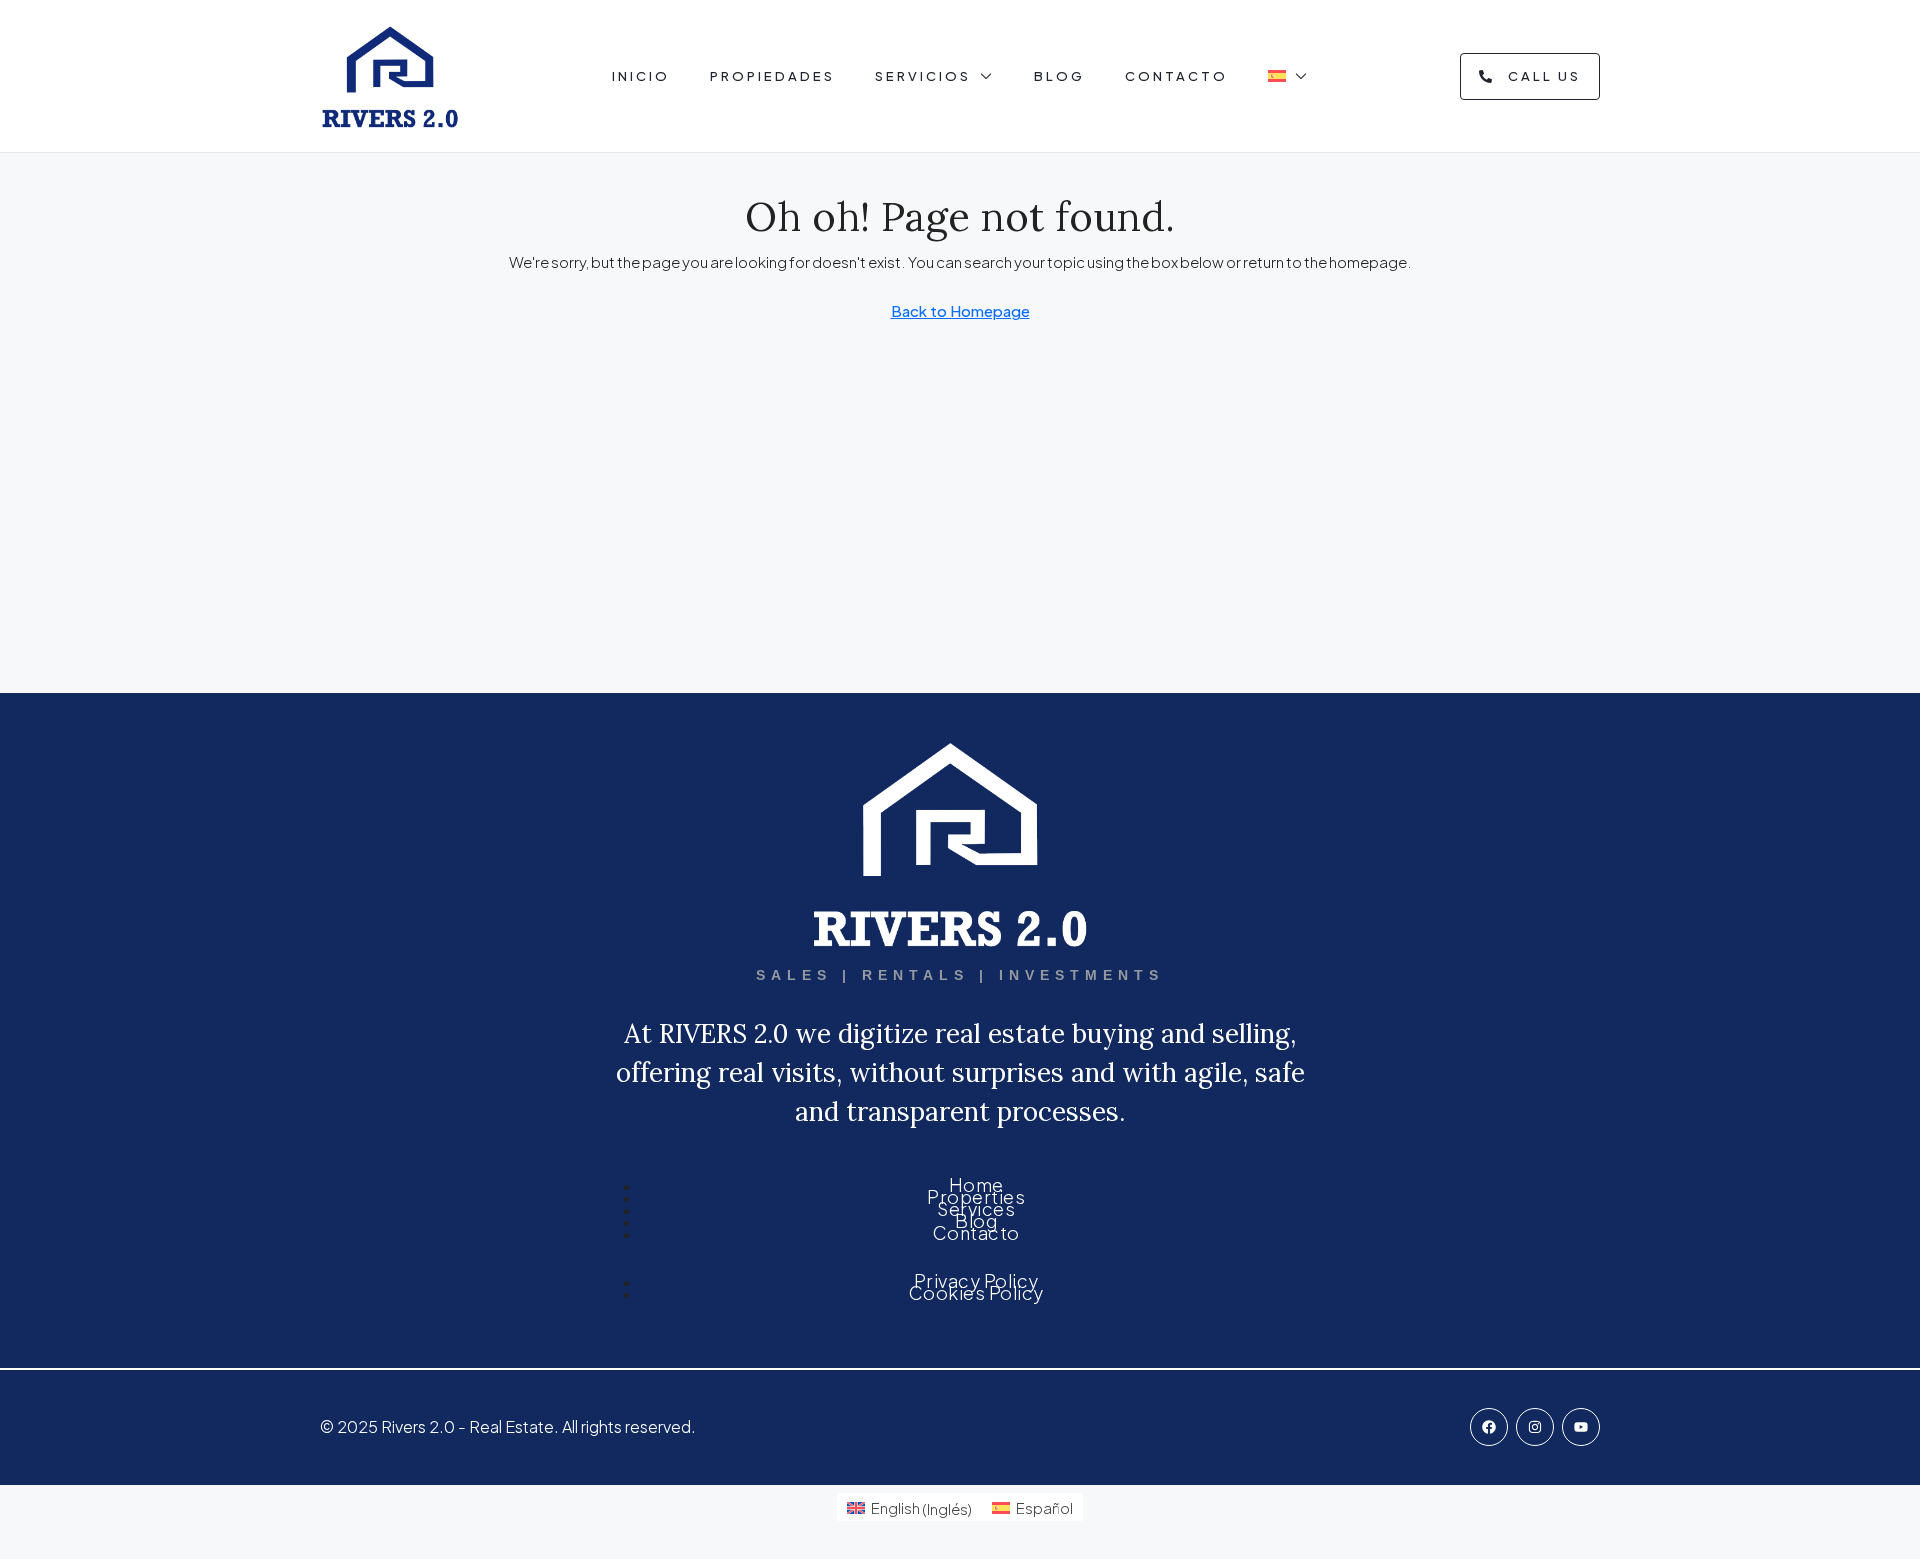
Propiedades (772, 76)
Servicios (923, 76)
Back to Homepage (960, 310)
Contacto (1176, 76)
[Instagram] (1535, 1427)
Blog (1059, 76)
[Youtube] (1581, 1427)
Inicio (641, 76)
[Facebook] (1489, 1427)
